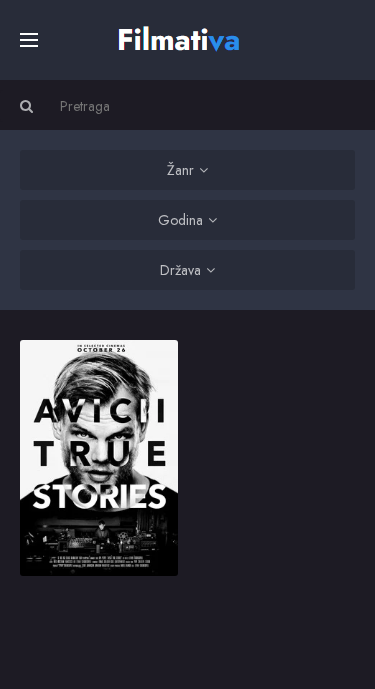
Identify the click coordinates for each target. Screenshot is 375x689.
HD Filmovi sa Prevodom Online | (181, 37)
